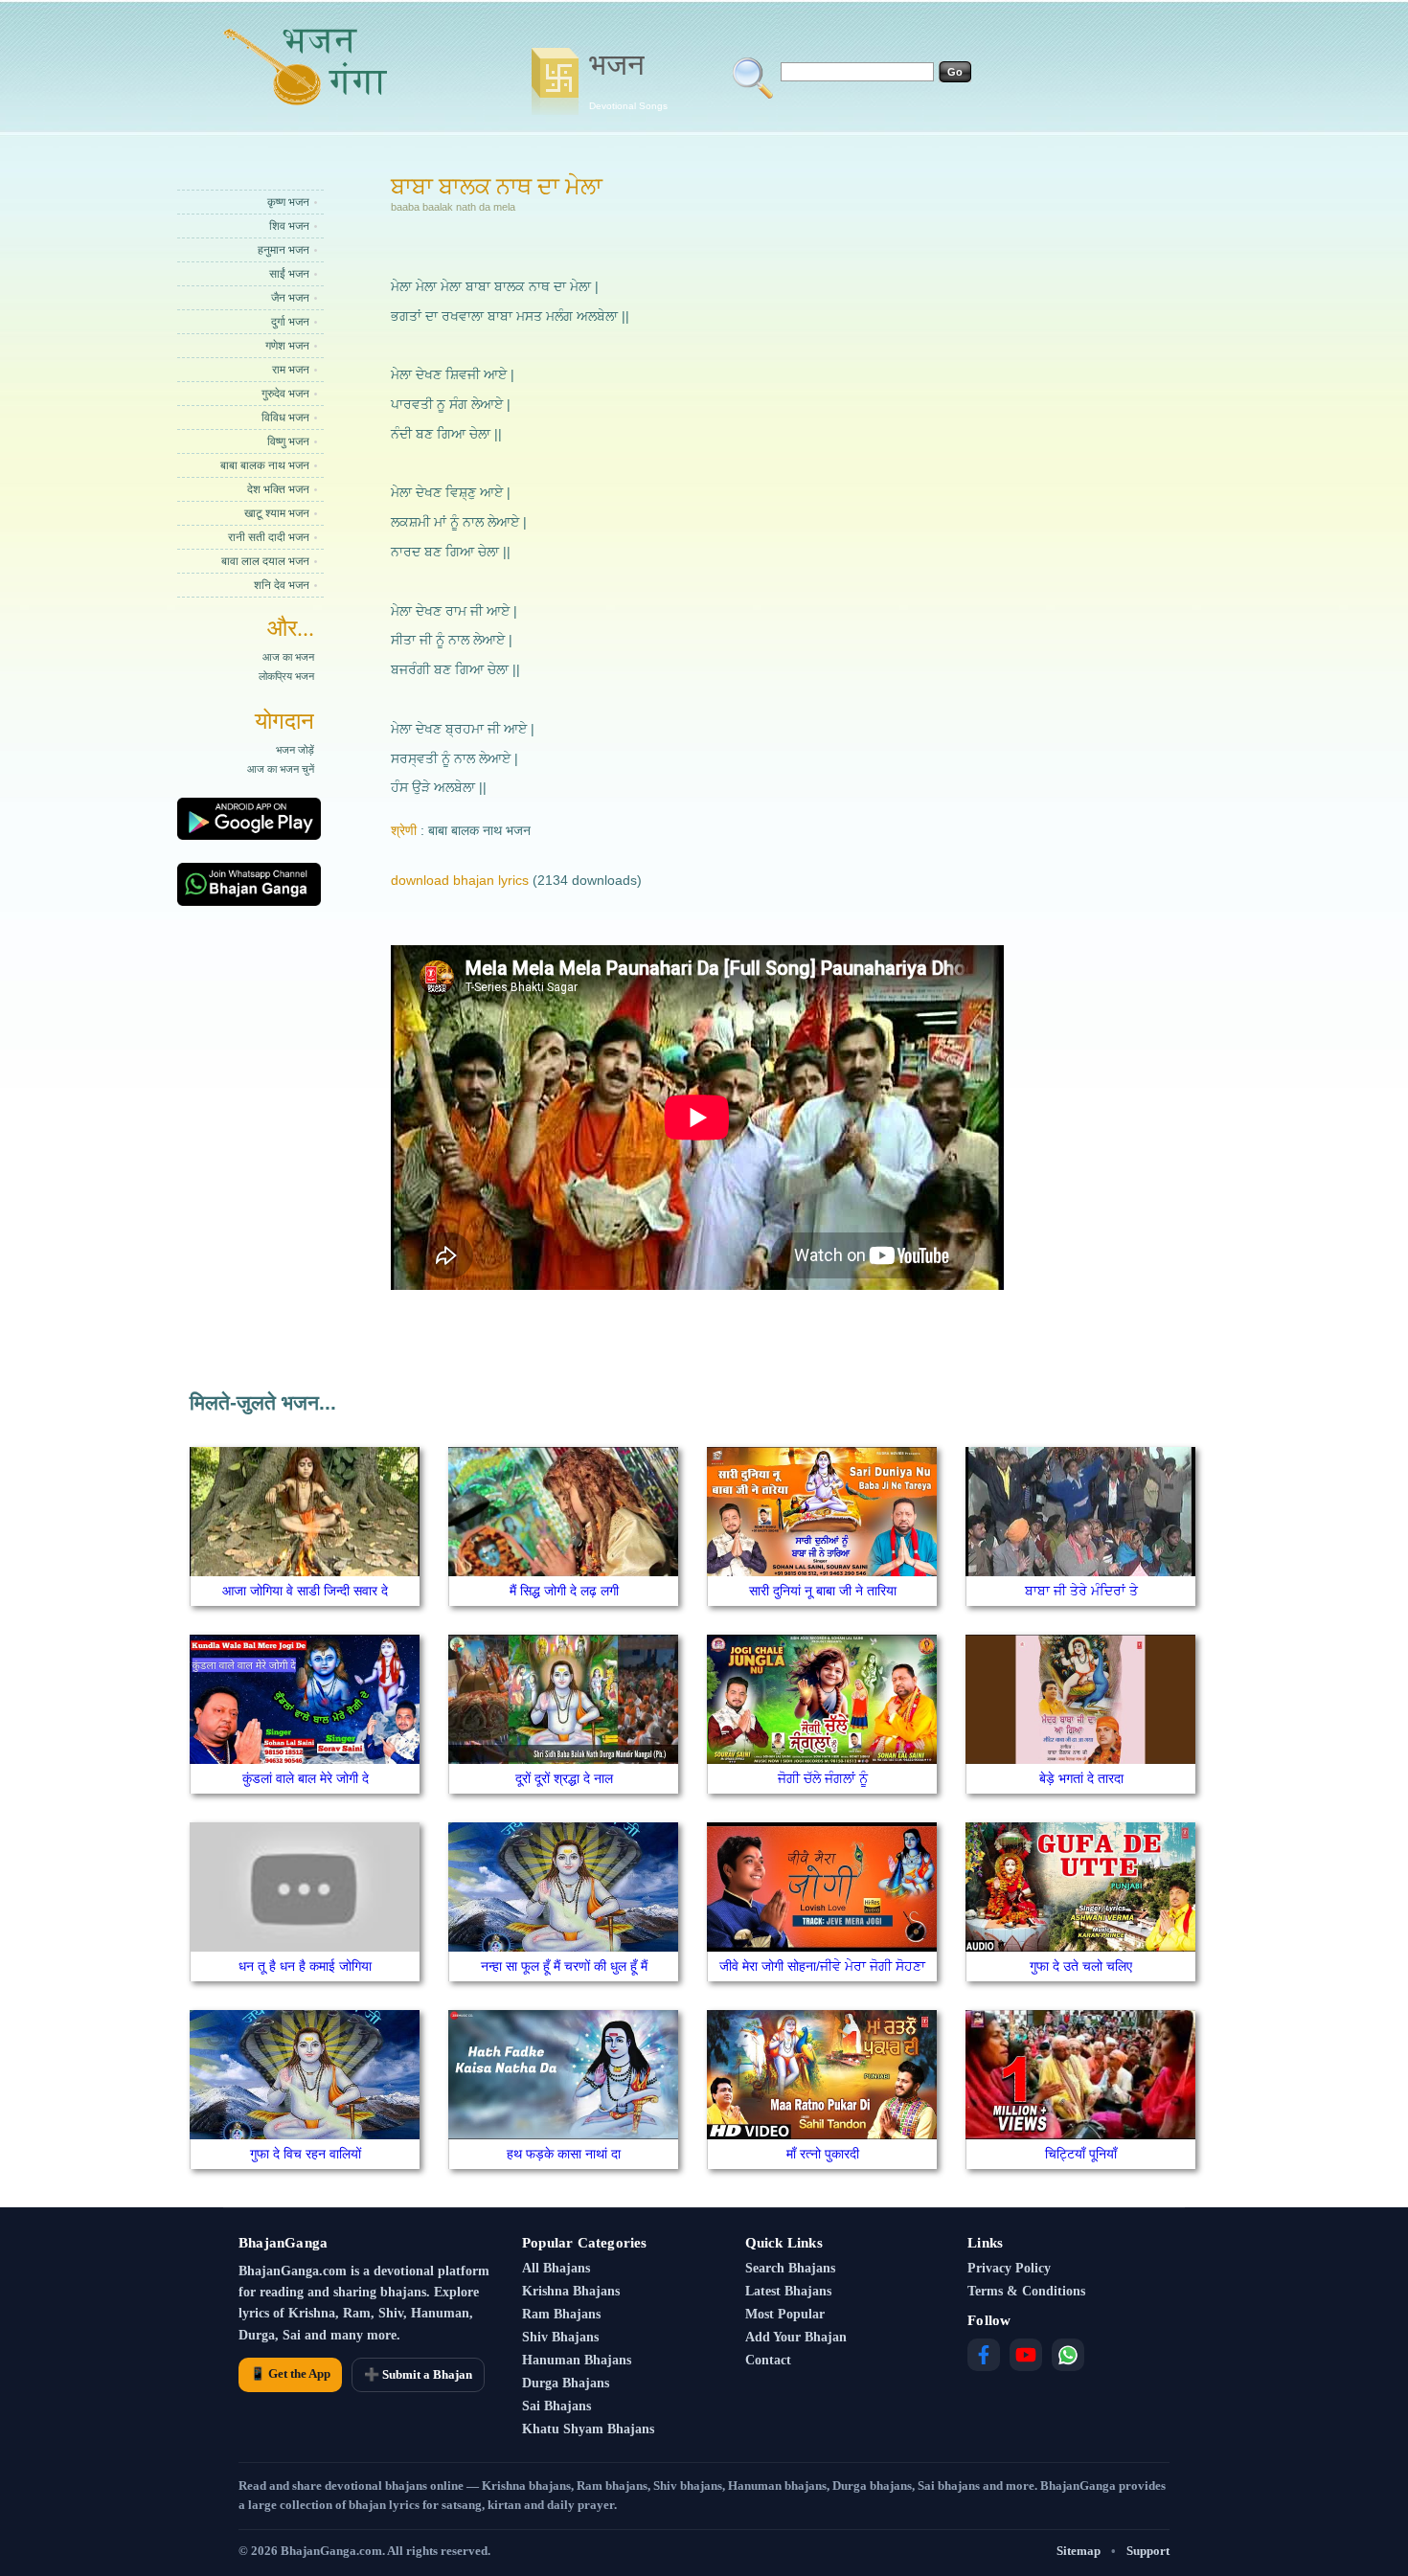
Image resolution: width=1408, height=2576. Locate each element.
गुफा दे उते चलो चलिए (1081, 1966)
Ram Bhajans (561, 2314)
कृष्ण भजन (288, 202)
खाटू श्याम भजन (277, 513)
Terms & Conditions (1026, 2291)
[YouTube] (1026, 2355)
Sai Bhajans (556, 2406)
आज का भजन (288, 657)
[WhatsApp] (1068, 2355)
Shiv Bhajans (560, 2337)
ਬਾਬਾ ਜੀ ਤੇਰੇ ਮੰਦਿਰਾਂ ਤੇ (1081, 1591)
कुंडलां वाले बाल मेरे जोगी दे (306, 1778)
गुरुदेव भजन (285, 394)
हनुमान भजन (284, 250)
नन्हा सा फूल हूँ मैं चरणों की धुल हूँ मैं (564, 1966)
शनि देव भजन (282, 585)
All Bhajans (556, 2268)
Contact (768, 2360)
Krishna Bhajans (571, 2291)
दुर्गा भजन (290, 322)
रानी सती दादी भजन (269, 537)
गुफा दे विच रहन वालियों (306, 2154)
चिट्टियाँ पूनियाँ (1081, 2154)
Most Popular (785, 2314)
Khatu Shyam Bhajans (588, 2429)
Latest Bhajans (788, 2291)
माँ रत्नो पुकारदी (823, 2154)
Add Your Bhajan (796, 2337)
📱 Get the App (290, 2373)
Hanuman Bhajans (577, 2360)
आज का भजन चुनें (281, 769)
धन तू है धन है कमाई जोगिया (305, 1966)
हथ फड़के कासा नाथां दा (564, 2154)
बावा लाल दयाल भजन (265, 561)
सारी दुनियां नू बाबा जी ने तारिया (823, 1591)
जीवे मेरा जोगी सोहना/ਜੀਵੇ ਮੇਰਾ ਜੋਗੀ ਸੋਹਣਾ (822, 1966)
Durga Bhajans (566, 2383)
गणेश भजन (287, 346)
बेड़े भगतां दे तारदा (1081, 1778)
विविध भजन (285, 418)
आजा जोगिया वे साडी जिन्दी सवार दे (305, 1591)
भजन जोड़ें (295, 750)
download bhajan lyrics (460, 880)
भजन (628, 79)
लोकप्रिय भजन (286, 676)
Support (1148, 2551)
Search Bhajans (790, 2268)
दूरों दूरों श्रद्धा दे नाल (564, 1778)
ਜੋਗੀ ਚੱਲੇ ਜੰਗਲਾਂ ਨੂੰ (823, 1778)
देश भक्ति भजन (278, 489)
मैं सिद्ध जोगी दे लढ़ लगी (564, 1591)
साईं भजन (289, 274)
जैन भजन (290, 298)
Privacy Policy (1009, 2268)
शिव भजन (289, 226)
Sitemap (1079, 2551)
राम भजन (291, 370)
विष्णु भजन (288, 441)
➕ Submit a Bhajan (418, 2374)
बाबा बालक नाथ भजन (265, 465)
